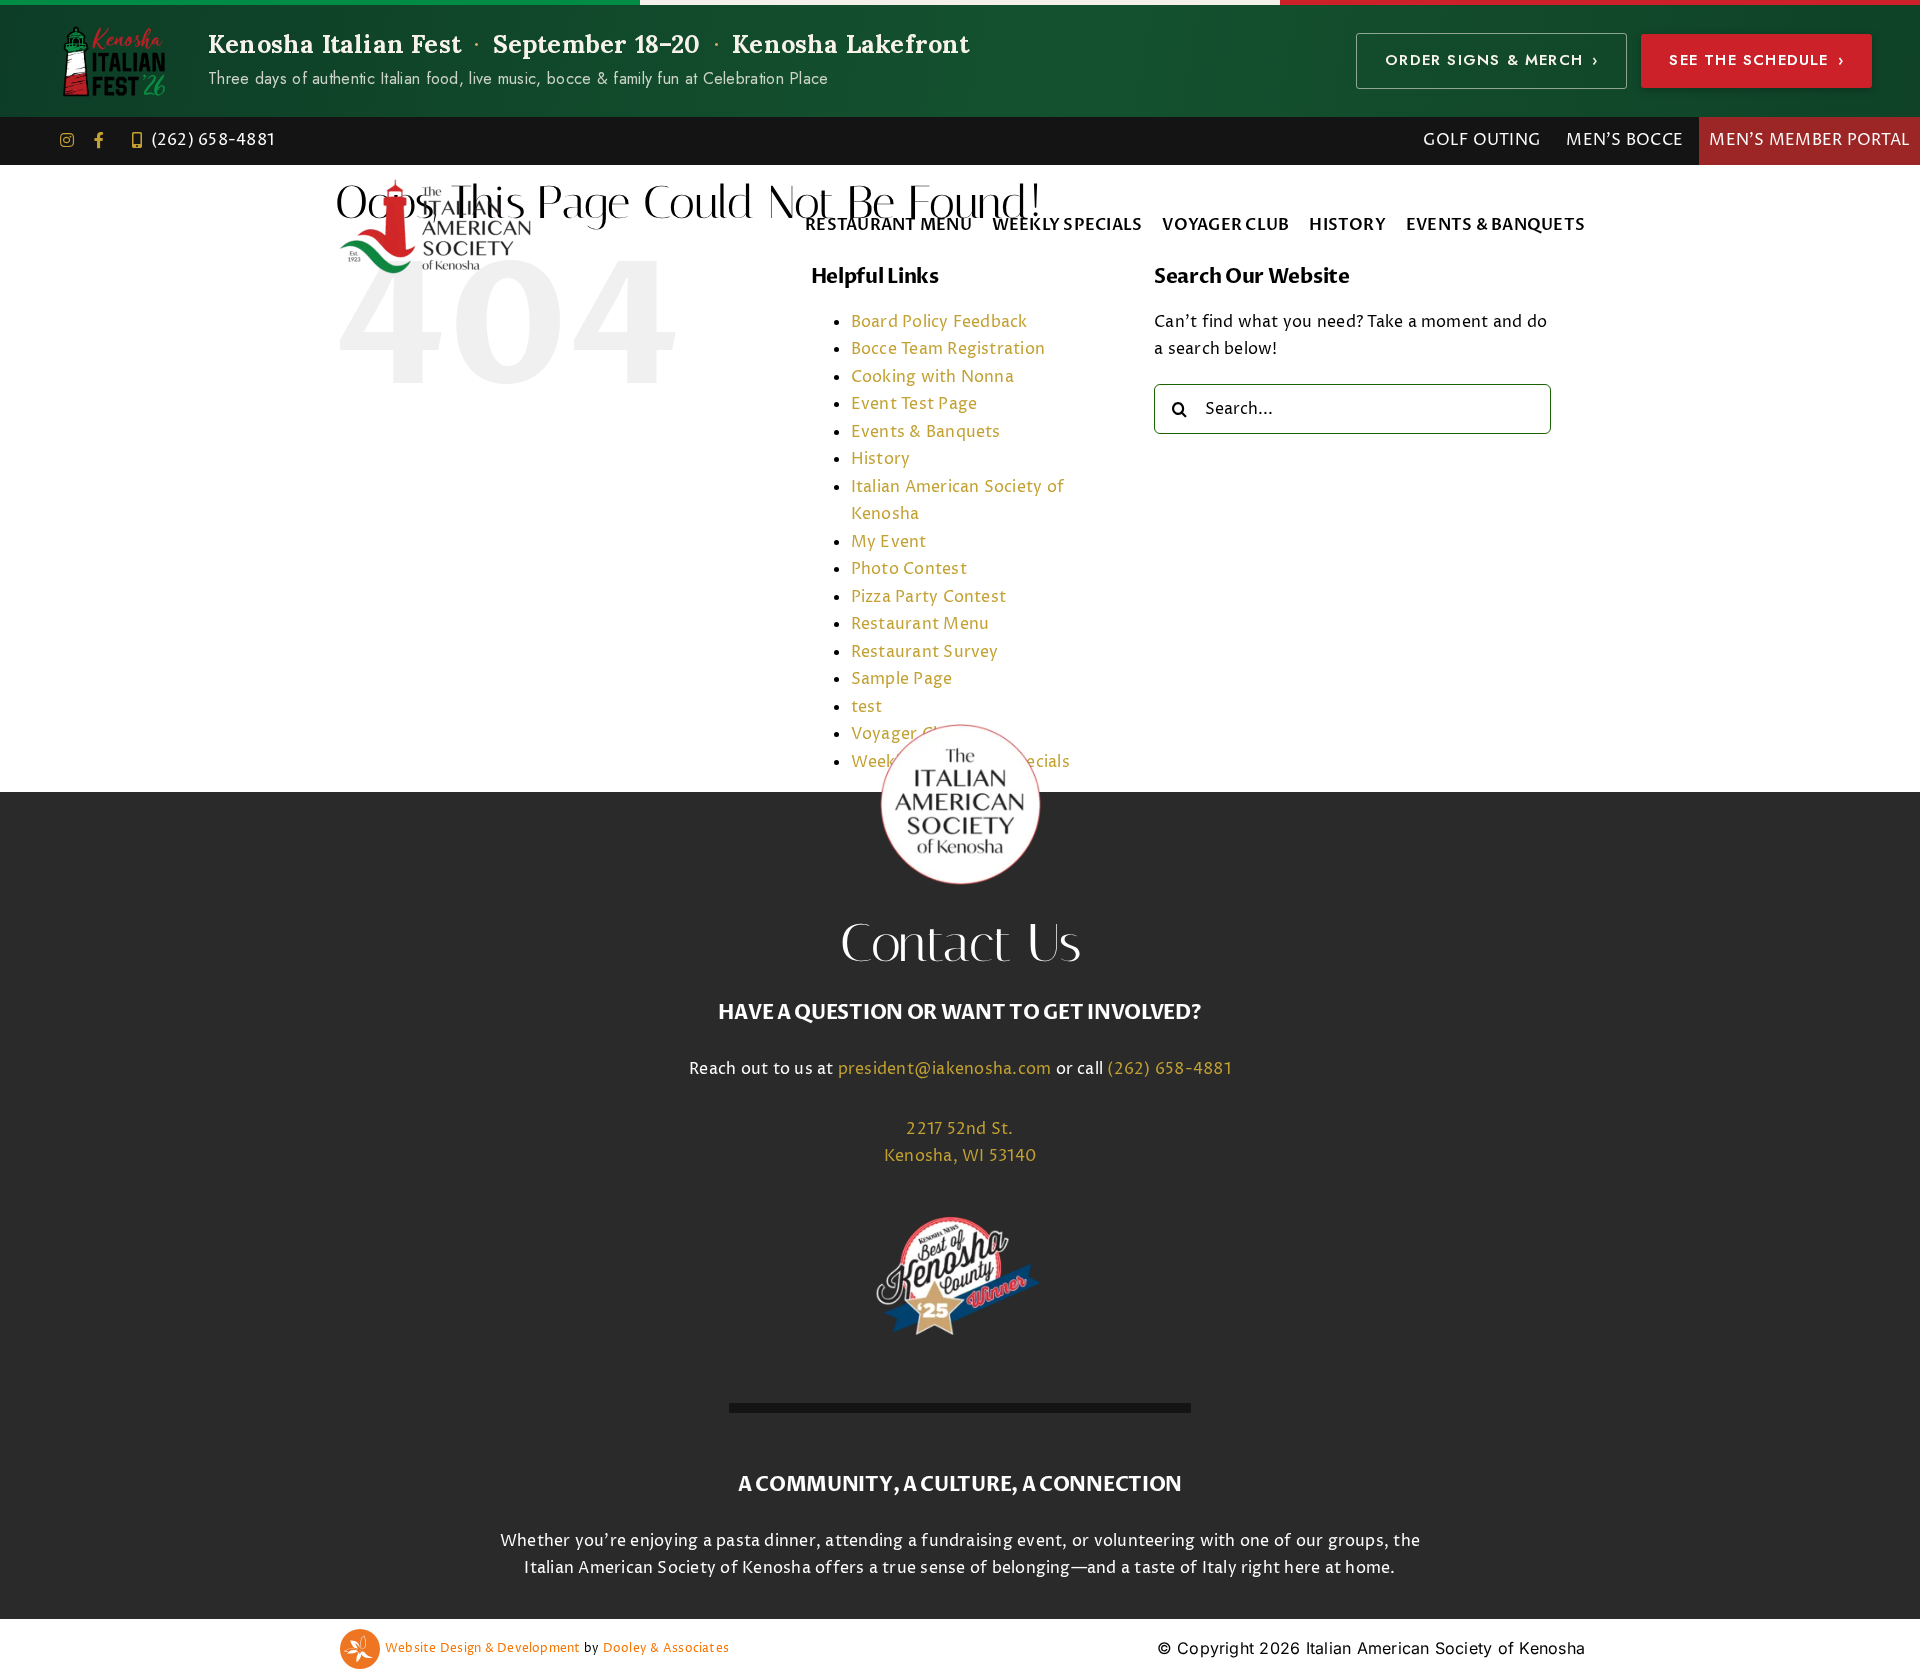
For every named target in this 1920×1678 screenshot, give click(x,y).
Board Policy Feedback (939, 322)
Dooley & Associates (666, 1648)
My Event (889, 542)
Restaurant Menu (920, 624)
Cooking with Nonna (932, 377)
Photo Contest (909, 569)
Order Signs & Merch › (1491, 60)
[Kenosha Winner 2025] (960, 1225)
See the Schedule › (1756, 60)
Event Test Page (914, 404)
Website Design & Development (483, 1648)
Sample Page (902, 679)
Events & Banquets (926, 432)
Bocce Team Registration (948, 349)
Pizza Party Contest (929, 597)
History (881, 459)
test (867, 707)
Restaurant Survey (925, 652)
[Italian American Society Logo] (435, 183)
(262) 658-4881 (1168, 1069)
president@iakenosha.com (945, 1069)
